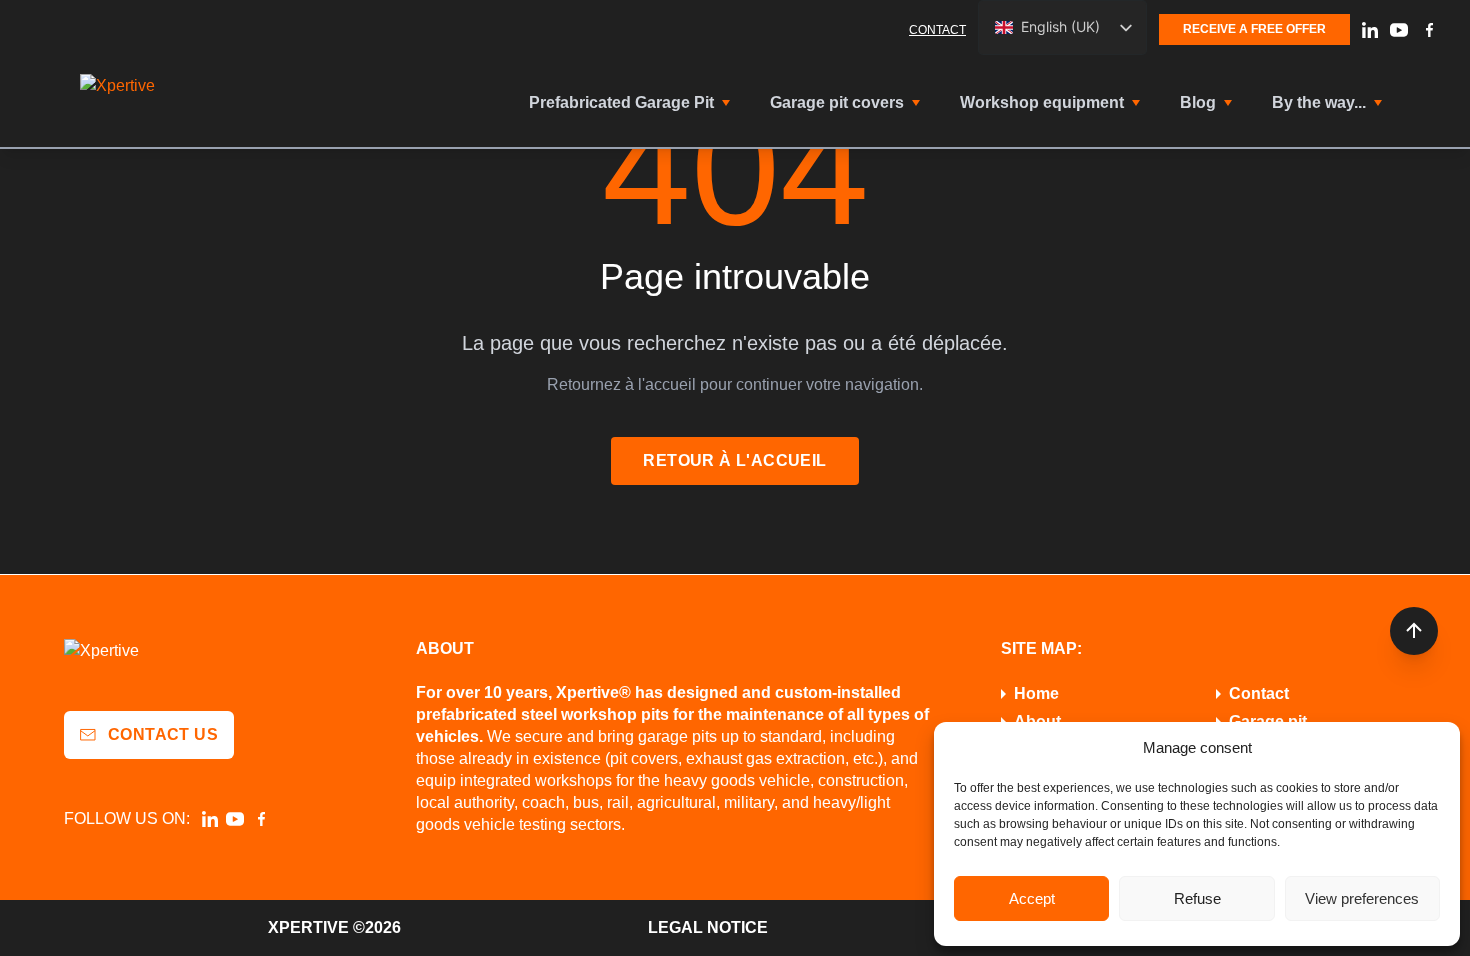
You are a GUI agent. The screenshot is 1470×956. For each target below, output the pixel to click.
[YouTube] (1399, 30)
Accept (1032, 898)
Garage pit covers (837, 102)
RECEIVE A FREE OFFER (1254, 29)
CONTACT (937, 30)
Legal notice (708, 927)
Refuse (1197, 898)
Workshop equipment (1042, 102)
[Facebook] (1429, 30)
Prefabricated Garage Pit (621, 102)
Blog (1198, 102)
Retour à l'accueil (734, 460)
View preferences (1362, 898)
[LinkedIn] (1370, 30)
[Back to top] (1414, 631)
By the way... (1319, 102)
